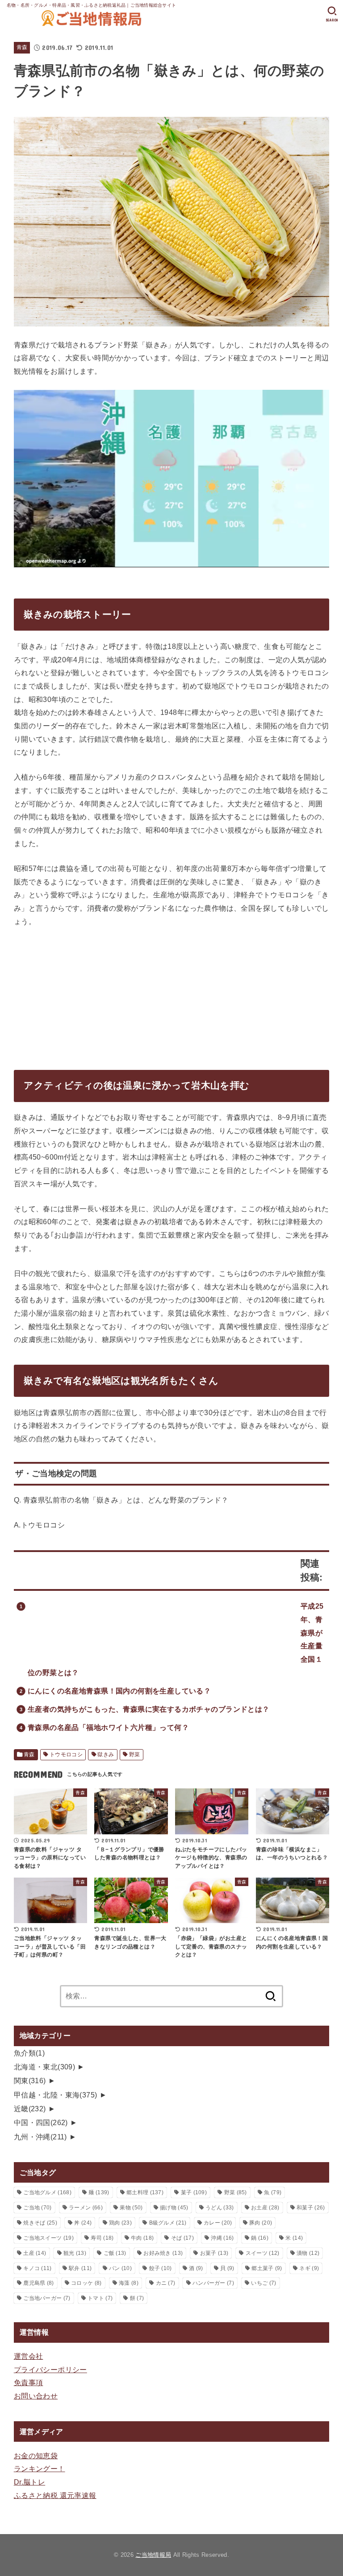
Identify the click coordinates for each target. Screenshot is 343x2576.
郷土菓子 (267, 2268)
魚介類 (29, 2053)
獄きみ (106, 1754)
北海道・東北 (45, 2067)
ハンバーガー (213, 2283)
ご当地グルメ (47, 2192)
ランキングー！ (40, 2469)
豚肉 (261, 2223)
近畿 (30, 2109)
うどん (220, 2208)
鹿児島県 (38, 2283)
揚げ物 (174, 2208)
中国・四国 (41, 2122)
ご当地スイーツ (48, 2238)
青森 (22, 47)
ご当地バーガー (47, 2298)
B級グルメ (168, 2223)
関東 (30, 2081)
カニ (166, 2283)
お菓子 (214, 2253)
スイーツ (263, 2253)
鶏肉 (120, 2223)
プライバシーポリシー (50, 2370)
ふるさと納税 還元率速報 (55, 2495)
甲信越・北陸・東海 (56, 2095)
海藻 (129, 2283)
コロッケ (86, 2283)
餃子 (161, 2268)
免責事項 (29, 2382)
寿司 (102, 2238)
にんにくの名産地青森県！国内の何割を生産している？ (119, 1691)
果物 (131, 2208)
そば (182, 2238)
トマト (100, 2298)
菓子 (194, 2192)
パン (120, 2268)
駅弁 (80, 2268)
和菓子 (311, 2208)
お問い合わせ (36, 2396)
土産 (35, 2253)
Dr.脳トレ (29, 2482)
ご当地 (37, 2208)
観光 (75, 2253)
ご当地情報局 (153, 2555)
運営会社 (29, 2356)
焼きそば (40, 2223)
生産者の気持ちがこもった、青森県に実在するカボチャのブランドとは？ (149, 1709)
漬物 (308, 2253)
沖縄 (222, 2238)
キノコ (37, 2268)
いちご (264, 2283)
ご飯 (115, 2253)
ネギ (309, 2268)
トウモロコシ (66, 1754)
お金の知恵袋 (36, 2456)
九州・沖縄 (40, 2137)
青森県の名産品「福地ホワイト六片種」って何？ (108, 1727)
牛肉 (142, 2238)
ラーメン (86, 2208)
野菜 (135, 1754)
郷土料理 (145, 2192)
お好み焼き (163, 2253)
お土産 (265, 2208)
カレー (218, 2223)
